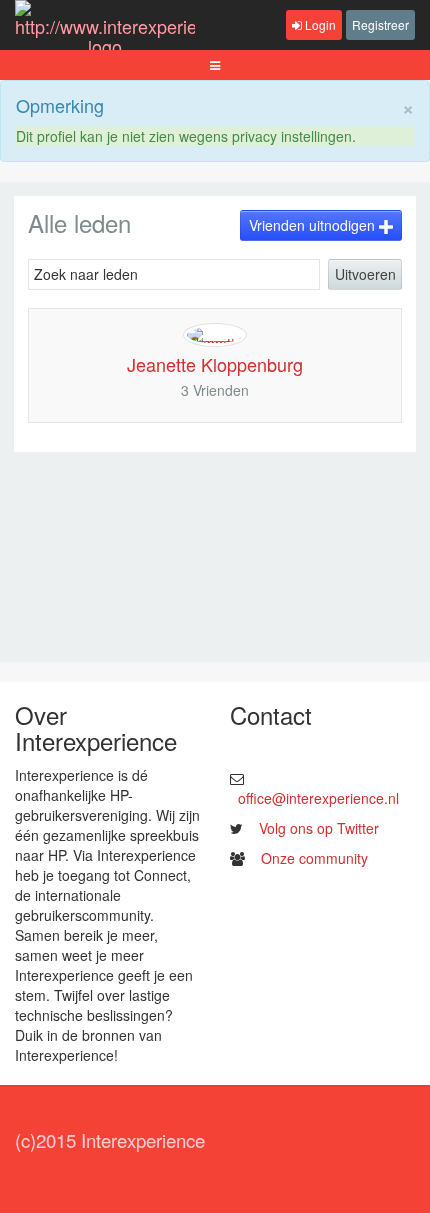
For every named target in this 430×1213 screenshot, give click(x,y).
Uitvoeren (365, 274)
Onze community (314, 858)
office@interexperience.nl (318, 798)
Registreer (380, 24)
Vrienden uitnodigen (314, 225)
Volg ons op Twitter (319, 828)
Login (319, 24)
